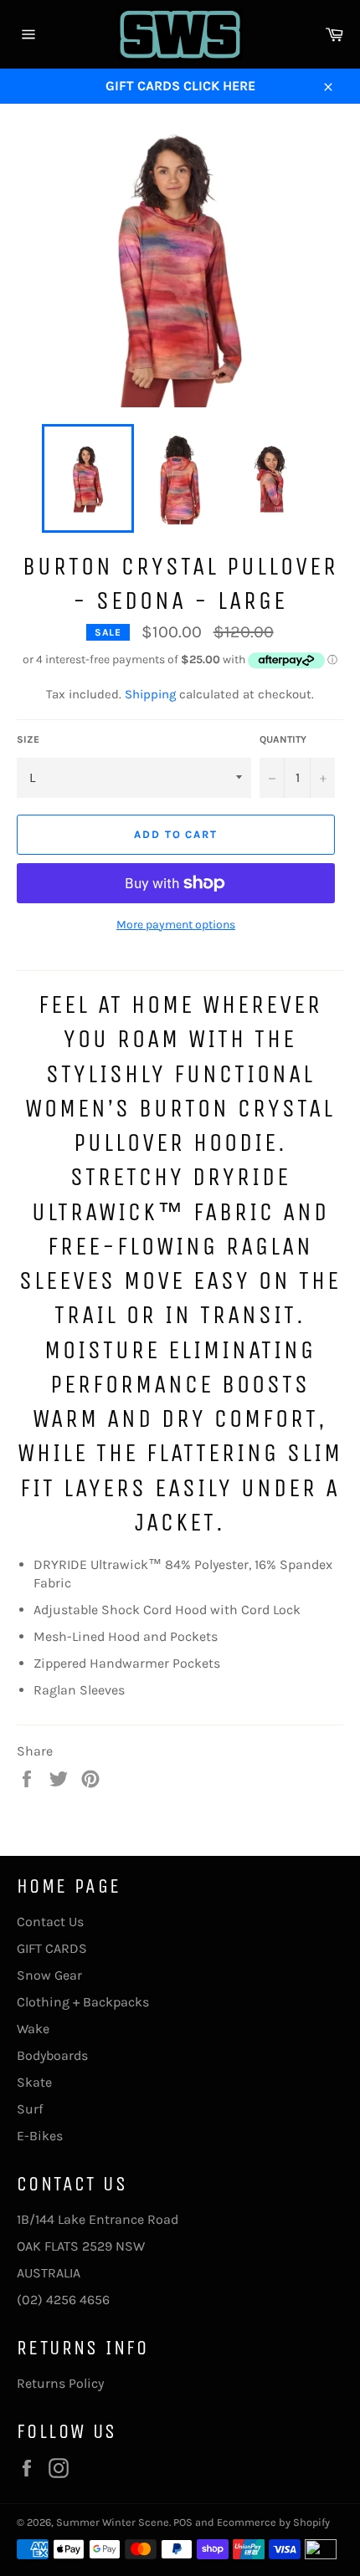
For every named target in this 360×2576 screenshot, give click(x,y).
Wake (33, 2029)
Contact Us (50, 1922)
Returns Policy (60, 2383)
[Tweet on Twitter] (60, 1778)
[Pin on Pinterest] (90, 1778)
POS (183, 2522)
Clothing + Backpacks (83, 2002)
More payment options (176, 925)
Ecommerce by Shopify (273, 2522)
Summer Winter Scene (113, 2522)
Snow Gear (49, 1975)
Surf (30, 2109)
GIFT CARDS (52, 1948)
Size (28, 739)
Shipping (150, 694)
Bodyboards (52, 2055)
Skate (34, 2082)
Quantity (283, 739)
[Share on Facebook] (28, 1778)
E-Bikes (40, 2136)
